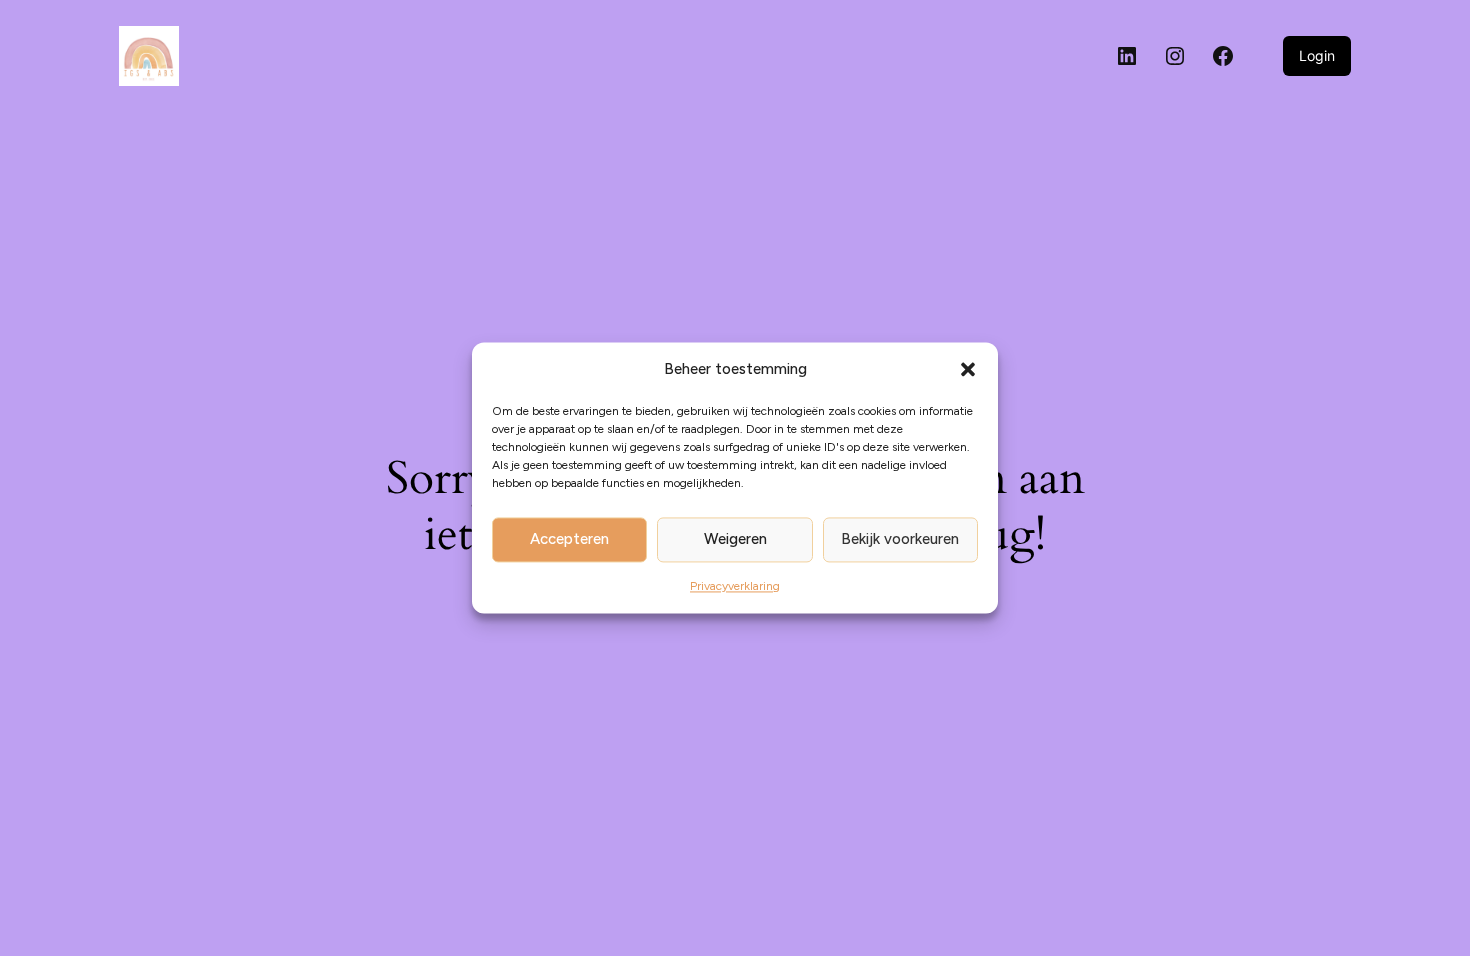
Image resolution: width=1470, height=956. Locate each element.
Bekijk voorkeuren (900, 540)
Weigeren (735, 540)
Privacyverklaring (735, 586)
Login (1317, 55)
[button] (968, 370)
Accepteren (569, 540)
